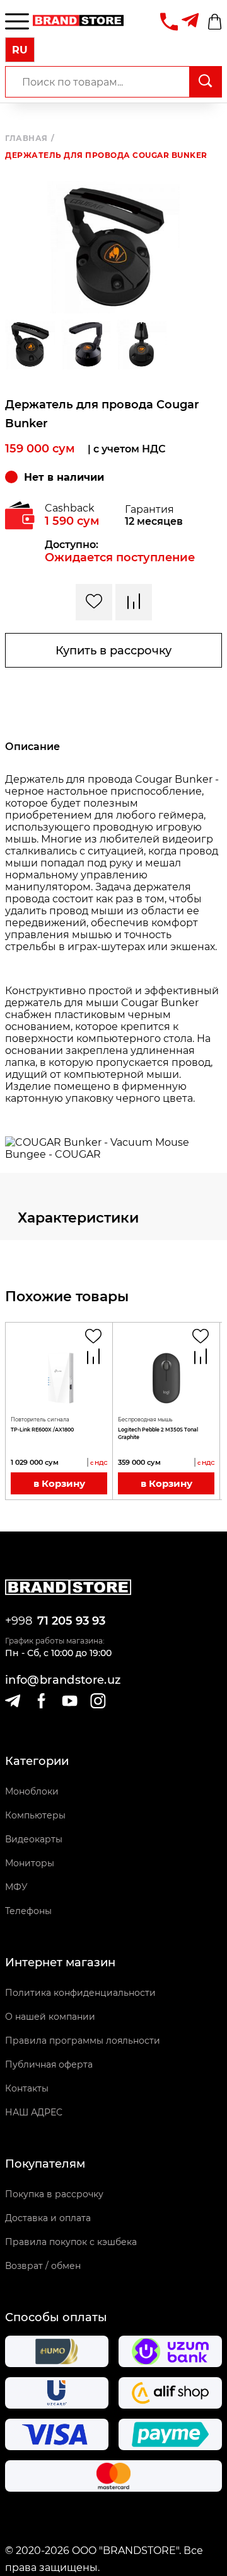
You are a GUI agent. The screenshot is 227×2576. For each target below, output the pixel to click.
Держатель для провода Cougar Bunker (106, 155)
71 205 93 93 (71, 1621)
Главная (30, 138)
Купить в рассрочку (113, 651)
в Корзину (59, 1483)
